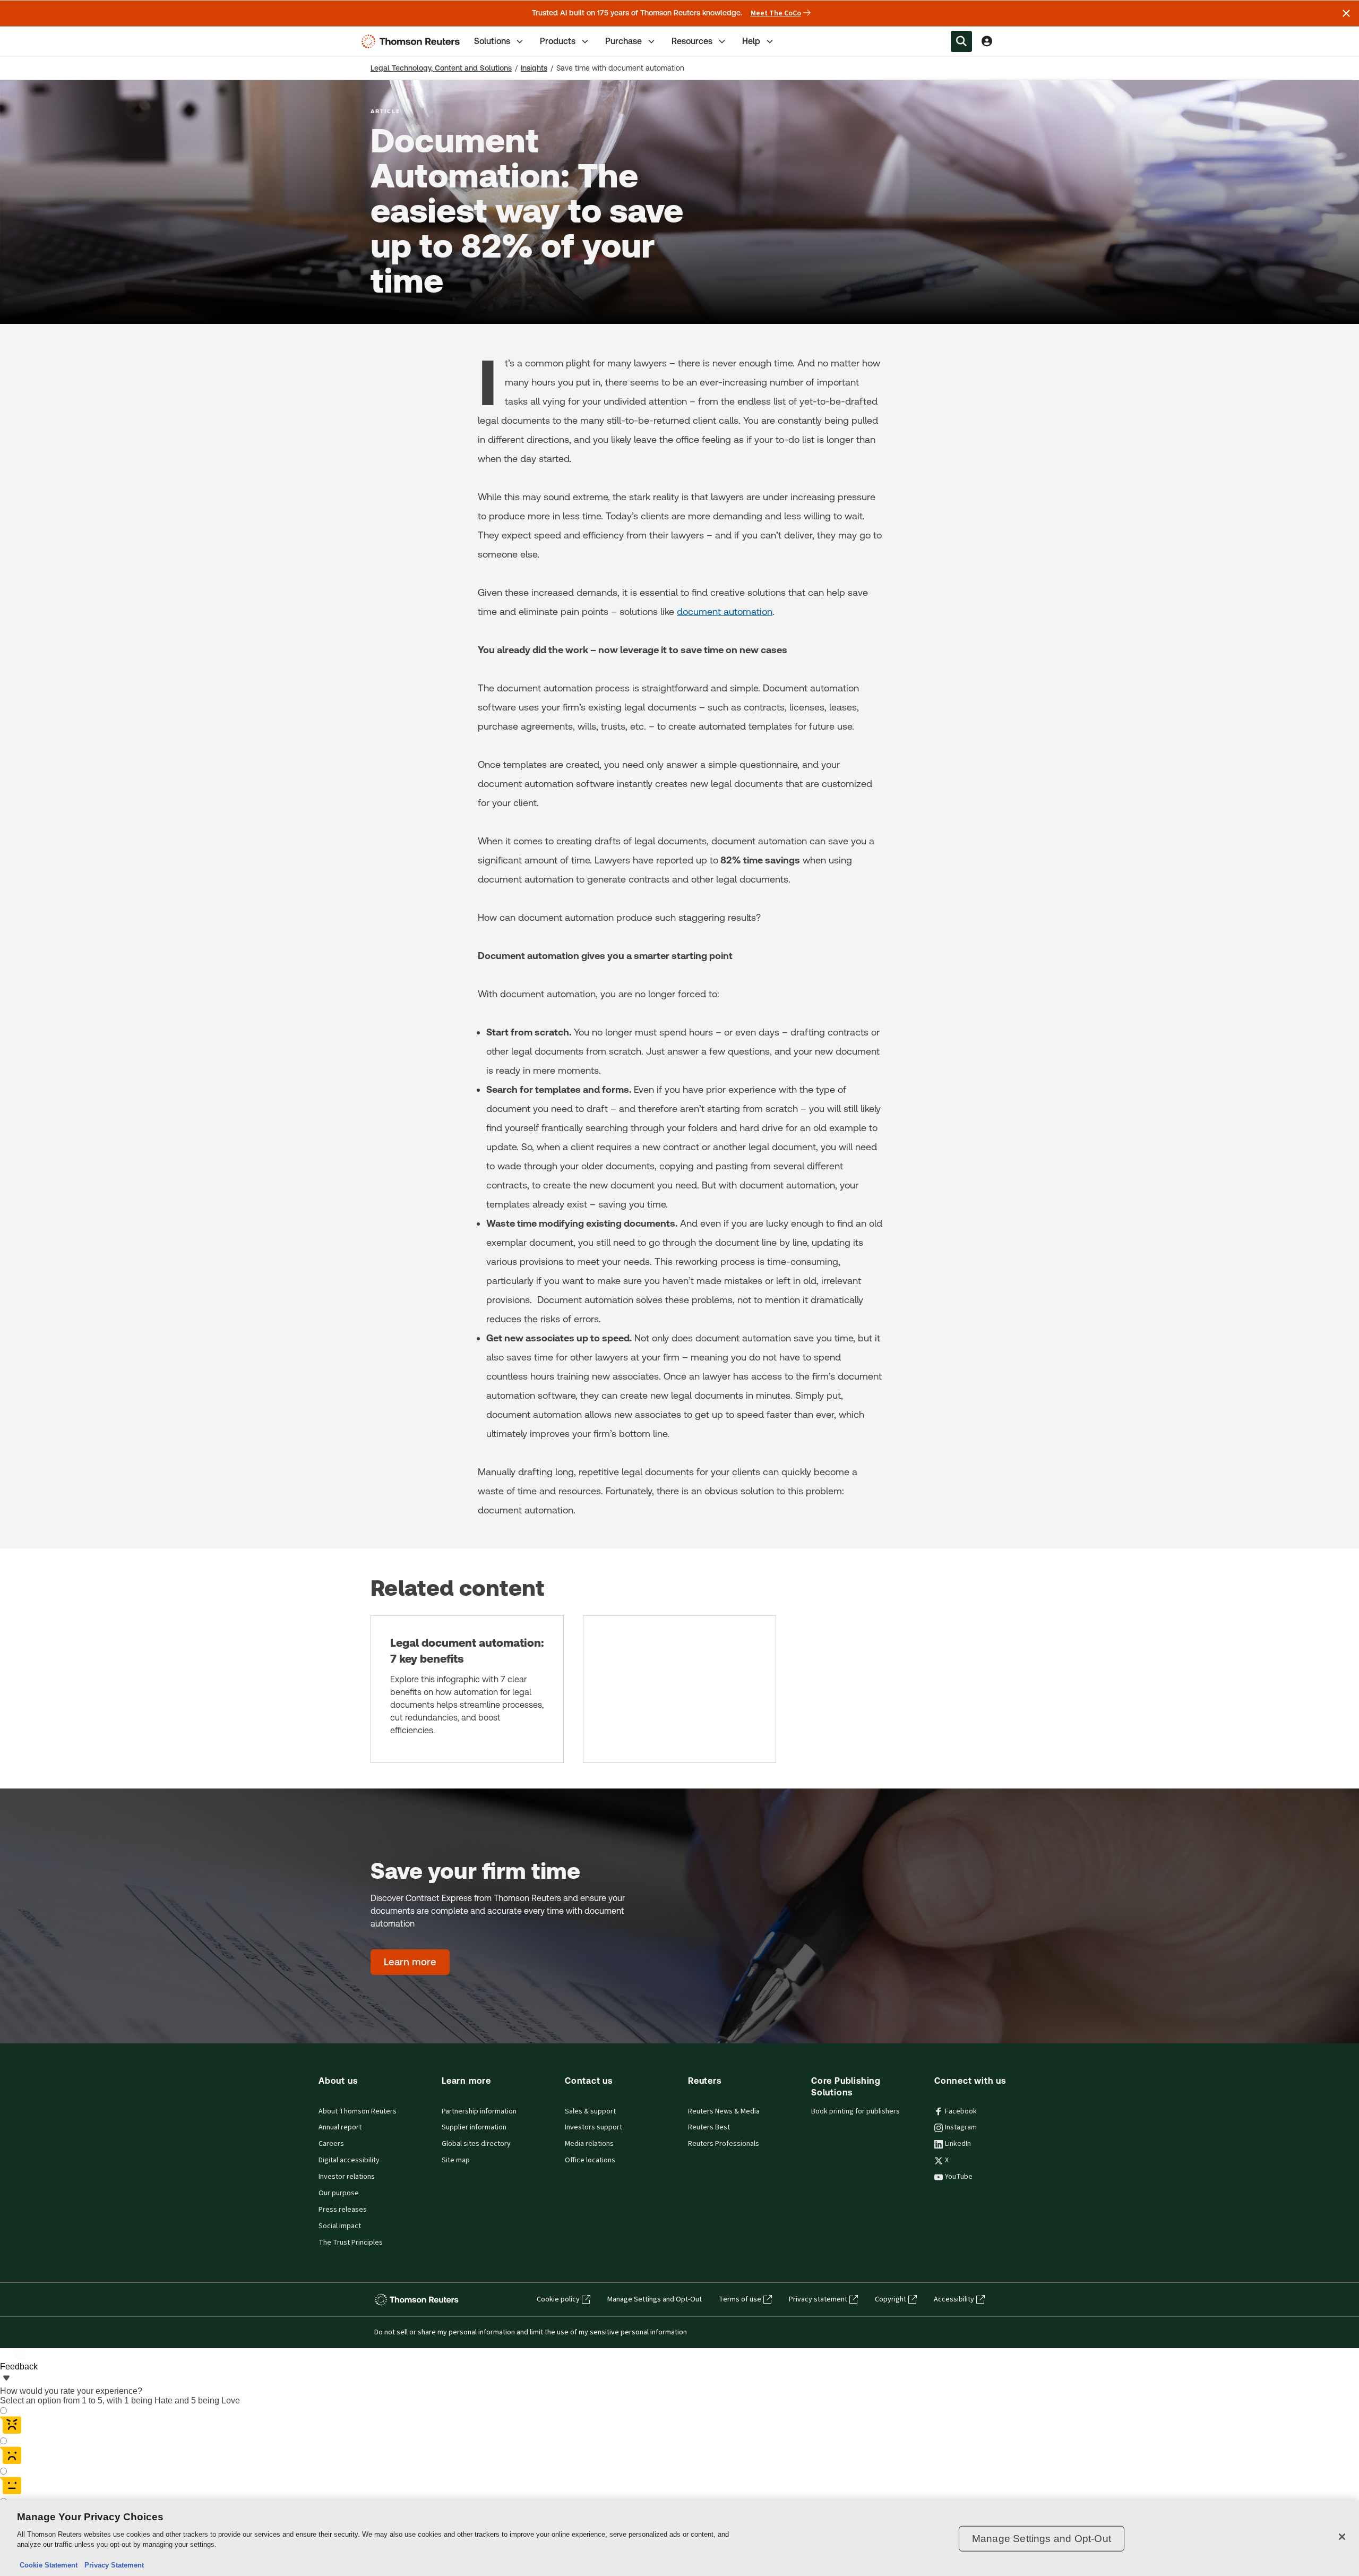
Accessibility (954, 2299)
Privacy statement (818, 2299)
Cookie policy (558, 2299)
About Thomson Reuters (358, 2111)
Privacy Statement (112, 2565)
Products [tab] (558, 41)
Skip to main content (48, 35)
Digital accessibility (349, 2160)
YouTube (959, 2177)
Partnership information (479, 2111)
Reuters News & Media (724, 2111)
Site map (456, 2160)
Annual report (340, 2127)
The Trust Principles (351, 2243)
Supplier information (474, 2127)
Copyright (891, 2299)
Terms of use (740, 2299)
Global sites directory (476, 2144)
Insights (534, 68)
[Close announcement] (1346, 13)
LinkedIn (958, 2144)
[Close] (1342, 2537)
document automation (725, 611)
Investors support (594, 2127)
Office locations (590, 2160)
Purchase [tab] (623, 41)
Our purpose (339, 2193)
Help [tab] (751, 41)
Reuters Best (709, 2127)
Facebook (961, 2111)
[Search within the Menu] (961, 41)
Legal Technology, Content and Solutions (441, 68)
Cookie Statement (49, 2565)
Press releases (343, 2210)
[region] (679, 2538)
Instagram (961, 2127)
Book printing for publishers (855, 2111)
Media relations (589, 2144)
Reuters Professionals (724, 2144)
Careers (331, 2144)
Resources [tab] (692, 41)
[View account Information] (987, 41)
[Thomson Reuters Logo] (413, 41)
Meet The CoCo (776, 13)
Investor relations (347, 2177)
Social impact (340, 2226)
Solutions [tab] (492, 41)
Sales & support (590, 2111)
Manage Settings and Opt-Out (655, 2299)
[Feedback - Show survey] (6, 2379)
